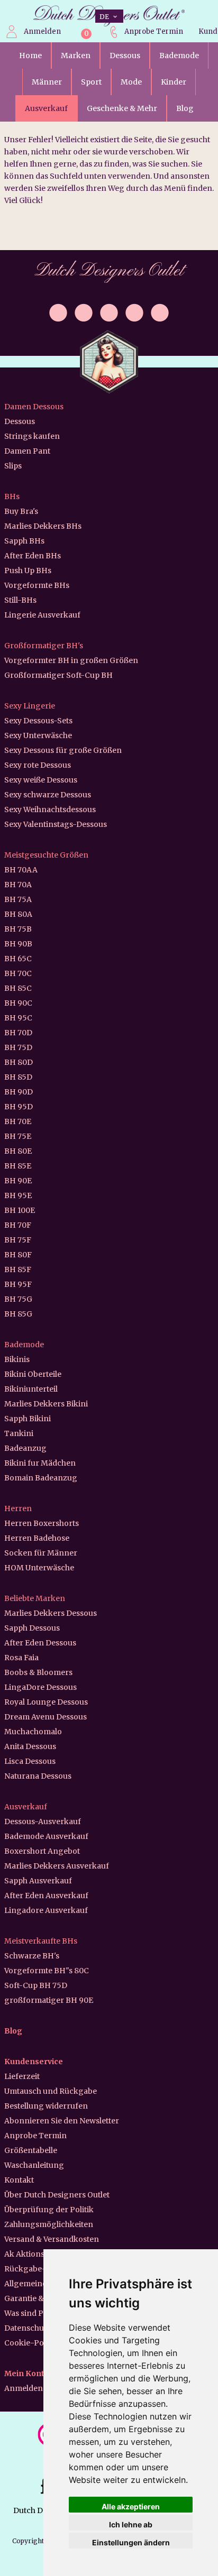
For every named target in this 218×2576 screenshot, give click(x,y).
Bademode (179, 56)
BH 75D (18, 1047)
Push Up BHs (28, 571)
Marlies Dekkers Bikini (46, 1404)
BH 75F (18, 1240)
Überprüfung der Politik (49, 2210)
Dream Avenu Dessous (46, 1717)
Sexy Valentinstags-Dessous (56, 824)
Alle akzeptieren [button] (131, 2506)
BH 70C (18, 973)
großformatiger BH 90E (49, 2000)
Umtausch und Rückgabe (51, 2091)
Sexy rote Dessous (38, 765)
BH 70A (18, 885)
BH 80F (18, 1255)
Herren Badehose (37, 1538)
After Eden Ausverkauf (46, 1896)
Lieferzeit (22, 2076)
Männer (47, 82)
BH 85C (18, 988)
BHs (12, 496)
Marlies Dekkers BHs (43, 526)
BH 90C (18, 1003)
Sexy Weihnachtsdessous (50, 809)
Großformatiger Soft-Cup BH (58, 675)
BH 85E (18, 1166)
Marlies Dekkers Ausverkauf (57, 1866)
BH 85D (18, 1077)
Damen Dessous (34, 407)
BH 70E (18, 1121)
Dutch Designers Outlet (109, 271)
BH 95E (18, 1195)
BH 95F (18, 1284)
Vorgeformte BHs (37, 585)
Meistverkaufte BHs (41, 1941)
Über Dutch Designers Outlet (57, 2195)
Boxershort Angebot (42, 1851)
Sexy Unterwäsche (38, 735)
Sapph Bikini (28, 1419)
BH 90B (18, 944)
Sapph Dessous (32, 1628)
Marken (76, 56)
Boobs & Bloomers (38, 1672)
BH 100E (20, 1210)
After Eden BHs (33, 556)
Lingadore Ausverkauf (46, 1910)
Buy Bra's (21, 511)
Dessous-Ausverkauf (43, 1821)
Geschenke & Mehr (122, 108)
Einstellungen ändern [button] (131, 2542)
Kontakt (19, 2180)
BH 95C (18, 1018)
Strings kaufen (32, 436)
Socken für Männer (41, 1553)
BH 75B (18, 929)
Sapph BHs (24, 541)
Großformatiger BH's (44, 646)
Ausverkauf (46, 108)
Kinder (174, 82)
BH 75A (18, 899)
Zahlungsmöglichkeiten (49, 2224)
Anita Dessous (30, 1746)
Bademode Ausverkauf (46, 1836)
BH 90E (18, 1181)
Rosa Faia (21, 1658)
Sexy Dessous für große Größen (63, 750)
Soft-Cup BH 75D (36, 1985)
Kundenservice (34, 2062)
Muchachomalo (33, 1732)
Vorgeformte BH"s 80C (47, 1971)
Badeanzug (25, 1448)
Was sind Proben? (37, 2313)
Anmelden (42, 31)
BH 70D (18, 1033)
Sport (91, 82)
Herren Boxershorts (42, 1523)
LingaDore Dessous (40, 1687)
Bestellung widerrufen (46, 2106)
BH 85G (18, 1314)
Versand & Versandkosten (52, 2239)
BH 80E (18, 1151)
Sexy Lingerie (30, 706)
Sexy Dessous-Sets (38, 721)
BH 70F (18, 1225)
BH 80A (18, 914)
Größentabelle (31, 2150)
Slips (13, 466)
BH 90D (19, 1092)
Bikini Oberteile (33, 1374)
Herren (18, 1508)
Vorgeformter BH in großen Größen (71, 660)
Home (30, 56)
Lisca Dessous (30, 1761)
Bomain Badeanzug (41, 1478)
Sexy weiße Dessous (41, 780)
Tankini (19, 1433)
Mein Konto (27, 2373)
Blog (185, 108)
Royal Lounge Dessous (46, 1702)
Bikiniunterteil (31, 1389)
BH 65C (18, 959)
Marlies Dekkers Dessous (51, 1613)
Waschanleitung (34, 2165)
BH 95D (19, 1107)
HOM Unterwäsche (39, 1568)
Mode (131, 82)
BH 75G (18, 1299)
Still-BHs (20, 600)
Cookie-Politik (31, 2343)
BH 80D (19, 1062)
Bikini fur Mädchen (40, 1463)
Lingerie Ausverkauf (42, 615)
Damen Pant (27, 451)
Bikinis (17, 1359)
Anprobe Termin (154, 31)
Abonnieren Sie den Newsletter (62, 2121)
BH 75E (18, 1136)
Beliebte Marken (35, 1598)
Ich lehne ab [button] (131, 2524)
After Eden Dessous (40, 1643)
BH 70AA (21, 870)
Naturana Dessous (38, 1776)
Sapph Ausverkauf (38, 1881)
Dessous (125, 56)
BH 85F (18, 1269)
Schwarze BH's (32, 1956)
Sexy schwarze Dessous (48, 795)
